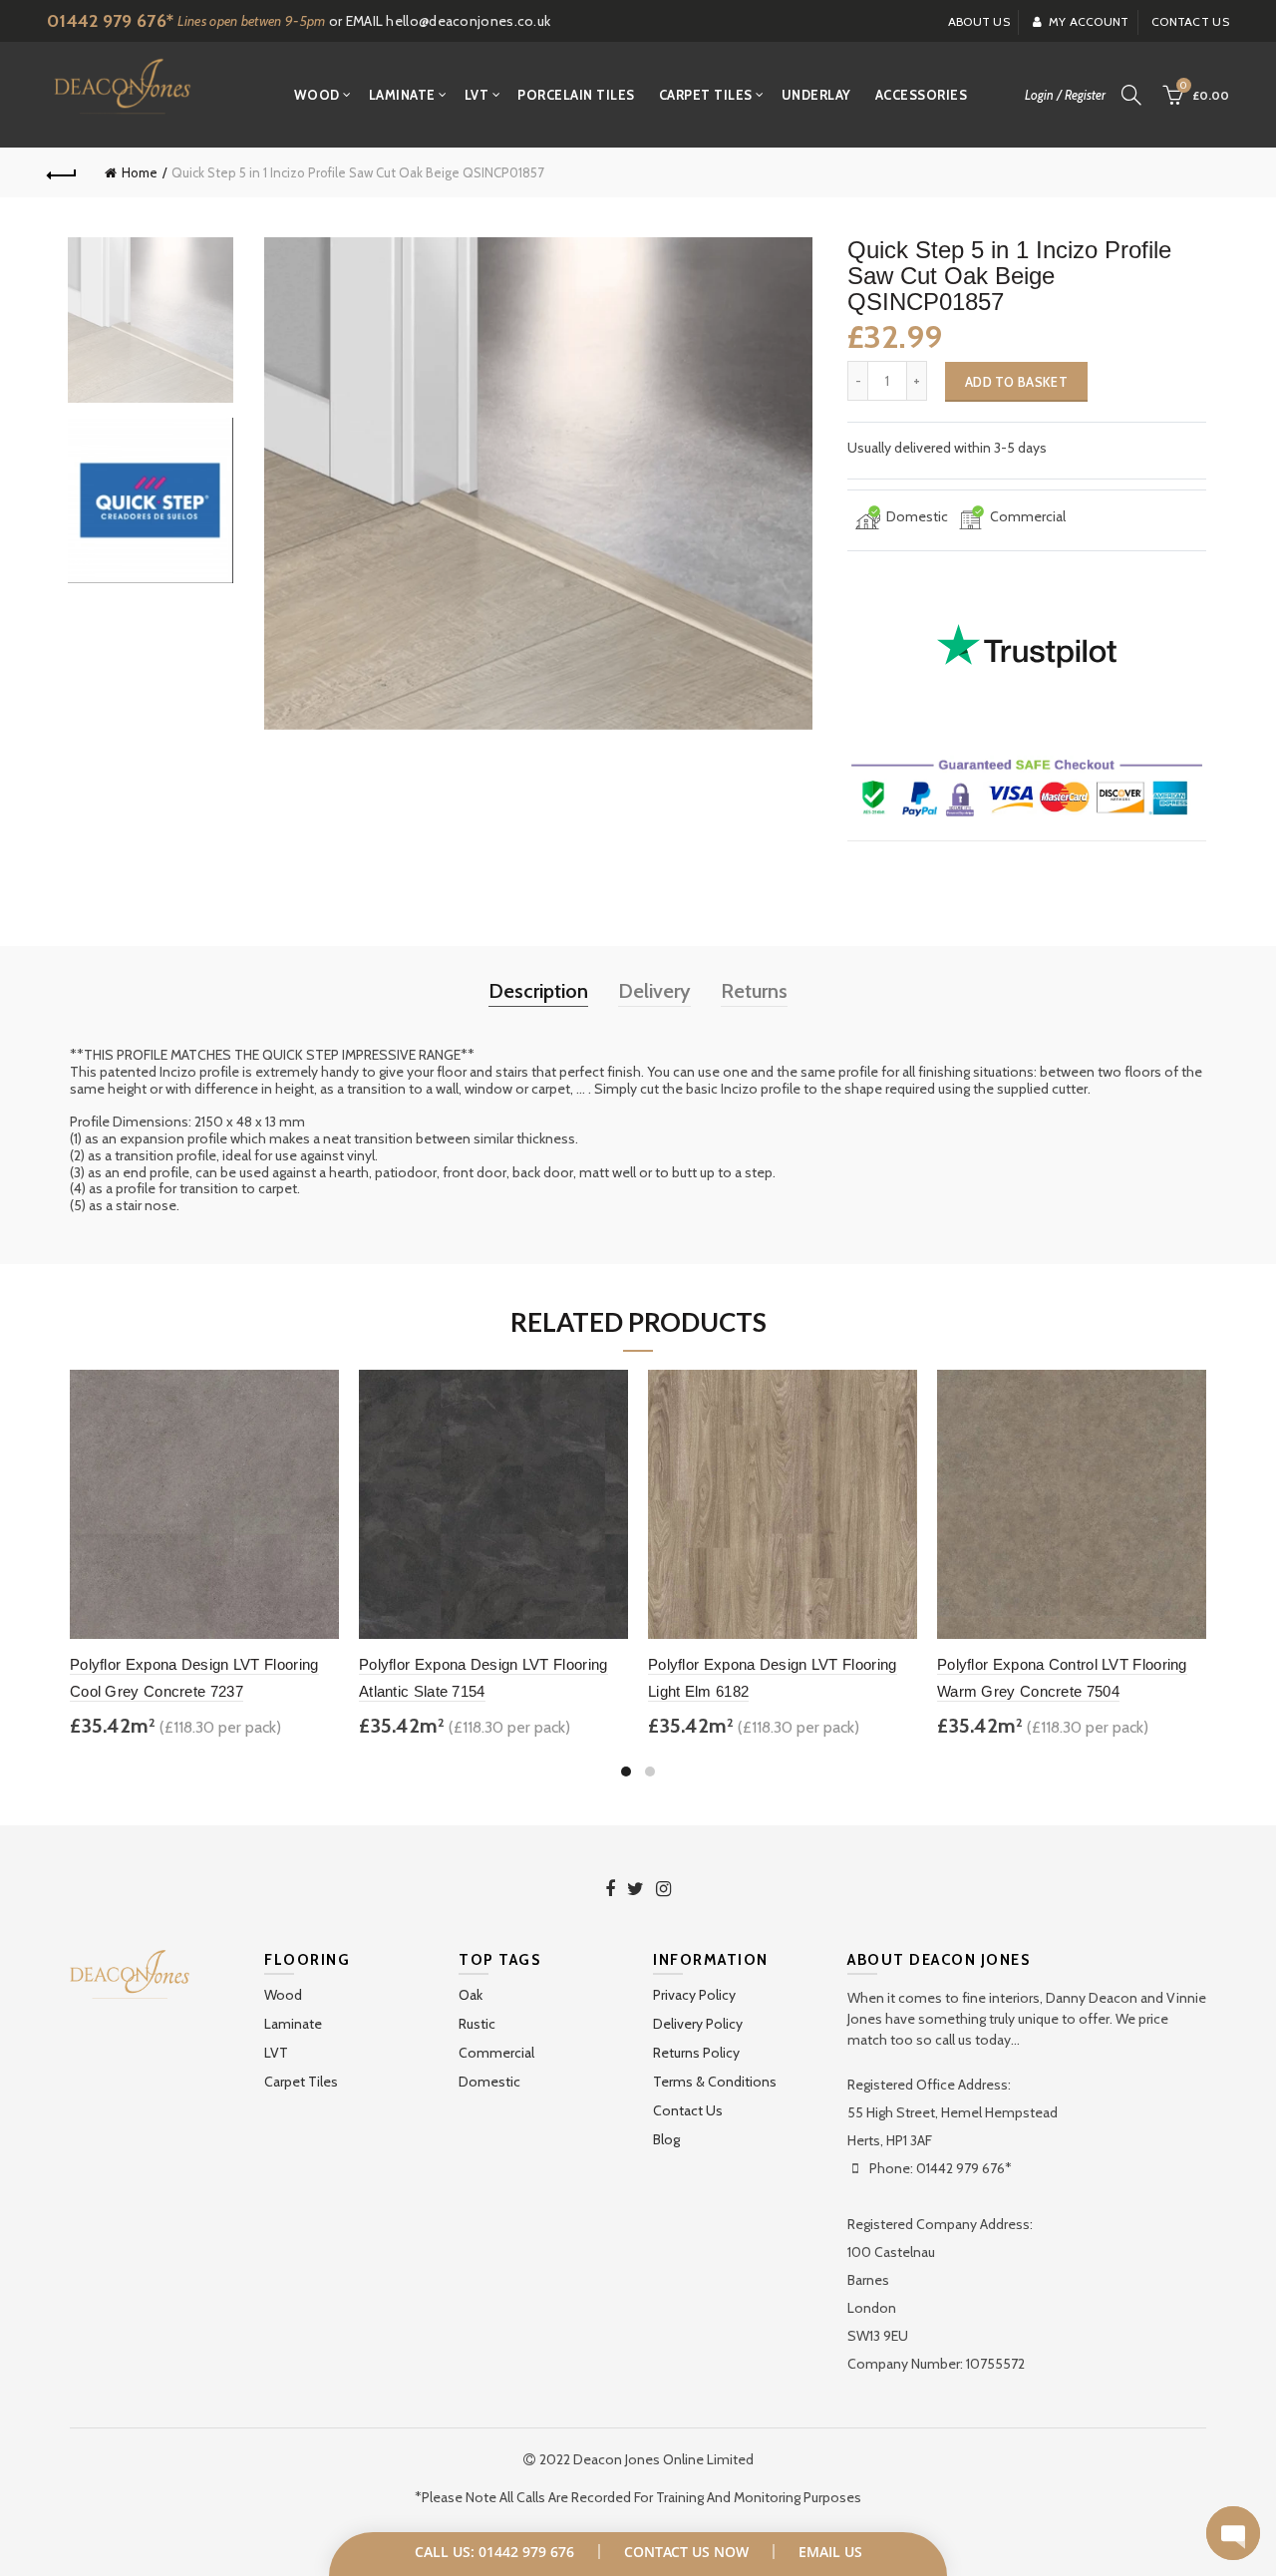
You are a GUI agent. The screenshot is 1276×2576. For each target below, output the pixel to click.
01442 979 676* (110, 21)
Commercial (496, 2053)
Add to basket (1016, 382)
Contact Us (688, 2110)
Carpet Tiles (706, 95)
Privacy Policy (694, 1995)
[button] (1233, 2533)
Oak (471, 1995)
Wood (317, 95)
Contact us (1190, 21)
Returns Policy (696, 2053)
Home (140, 172)
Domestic (489, 2082)
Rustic (477, 2024)
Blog (666, 2139)
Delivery (654, 991)
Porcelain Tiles (576, 95)
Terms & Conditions (715, 2082)
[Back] (62, 172)
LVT (477, 95)
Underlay (816, 95)
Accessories (922, 95)
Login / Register (1065, 95)
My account (1089, 21)
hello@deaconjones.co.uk (468, 21)
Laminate (402, 95)
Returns (754, 991)
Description (538, 991)
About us (979, 21)
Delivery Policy (698, 2024)
